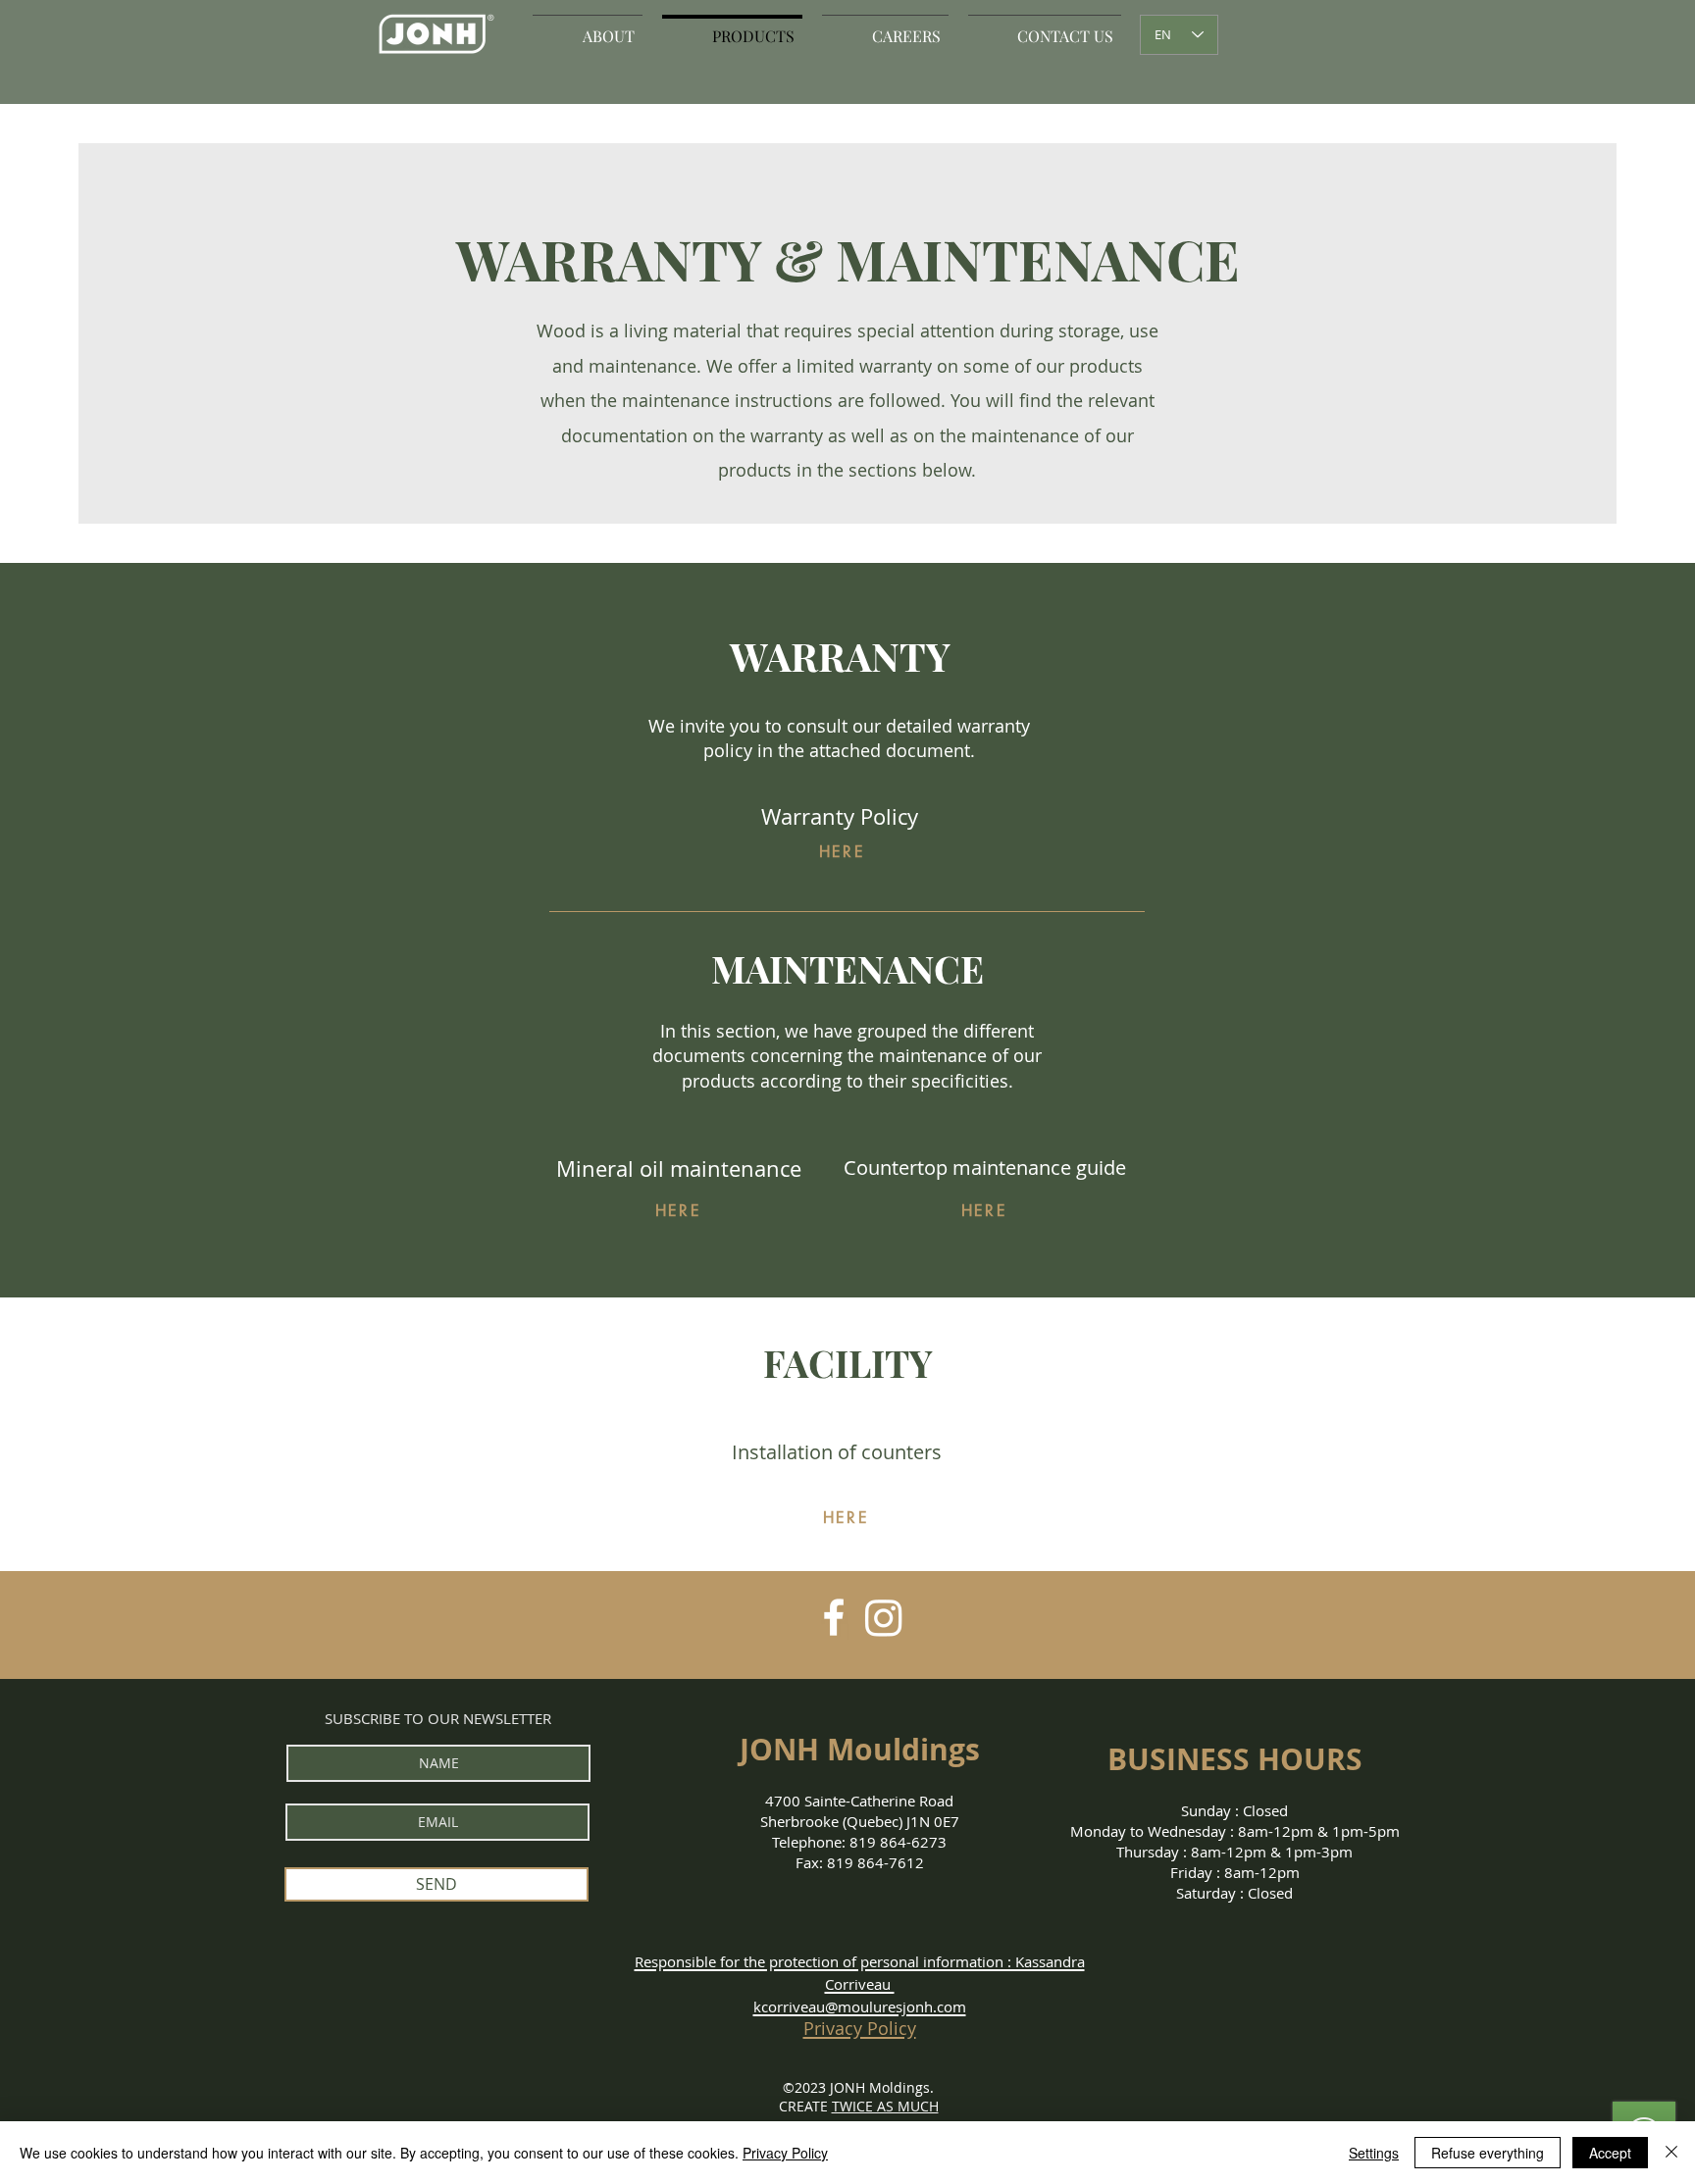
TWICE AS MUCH (885, 2106)
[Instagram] (884, 1617)
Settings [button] (1374, 2153)
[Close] (1671, 2153)
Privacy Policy (785, 2153)
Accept (1610, 2153)
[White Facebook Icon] (834, 1617)
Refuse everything (1488, 2153)
